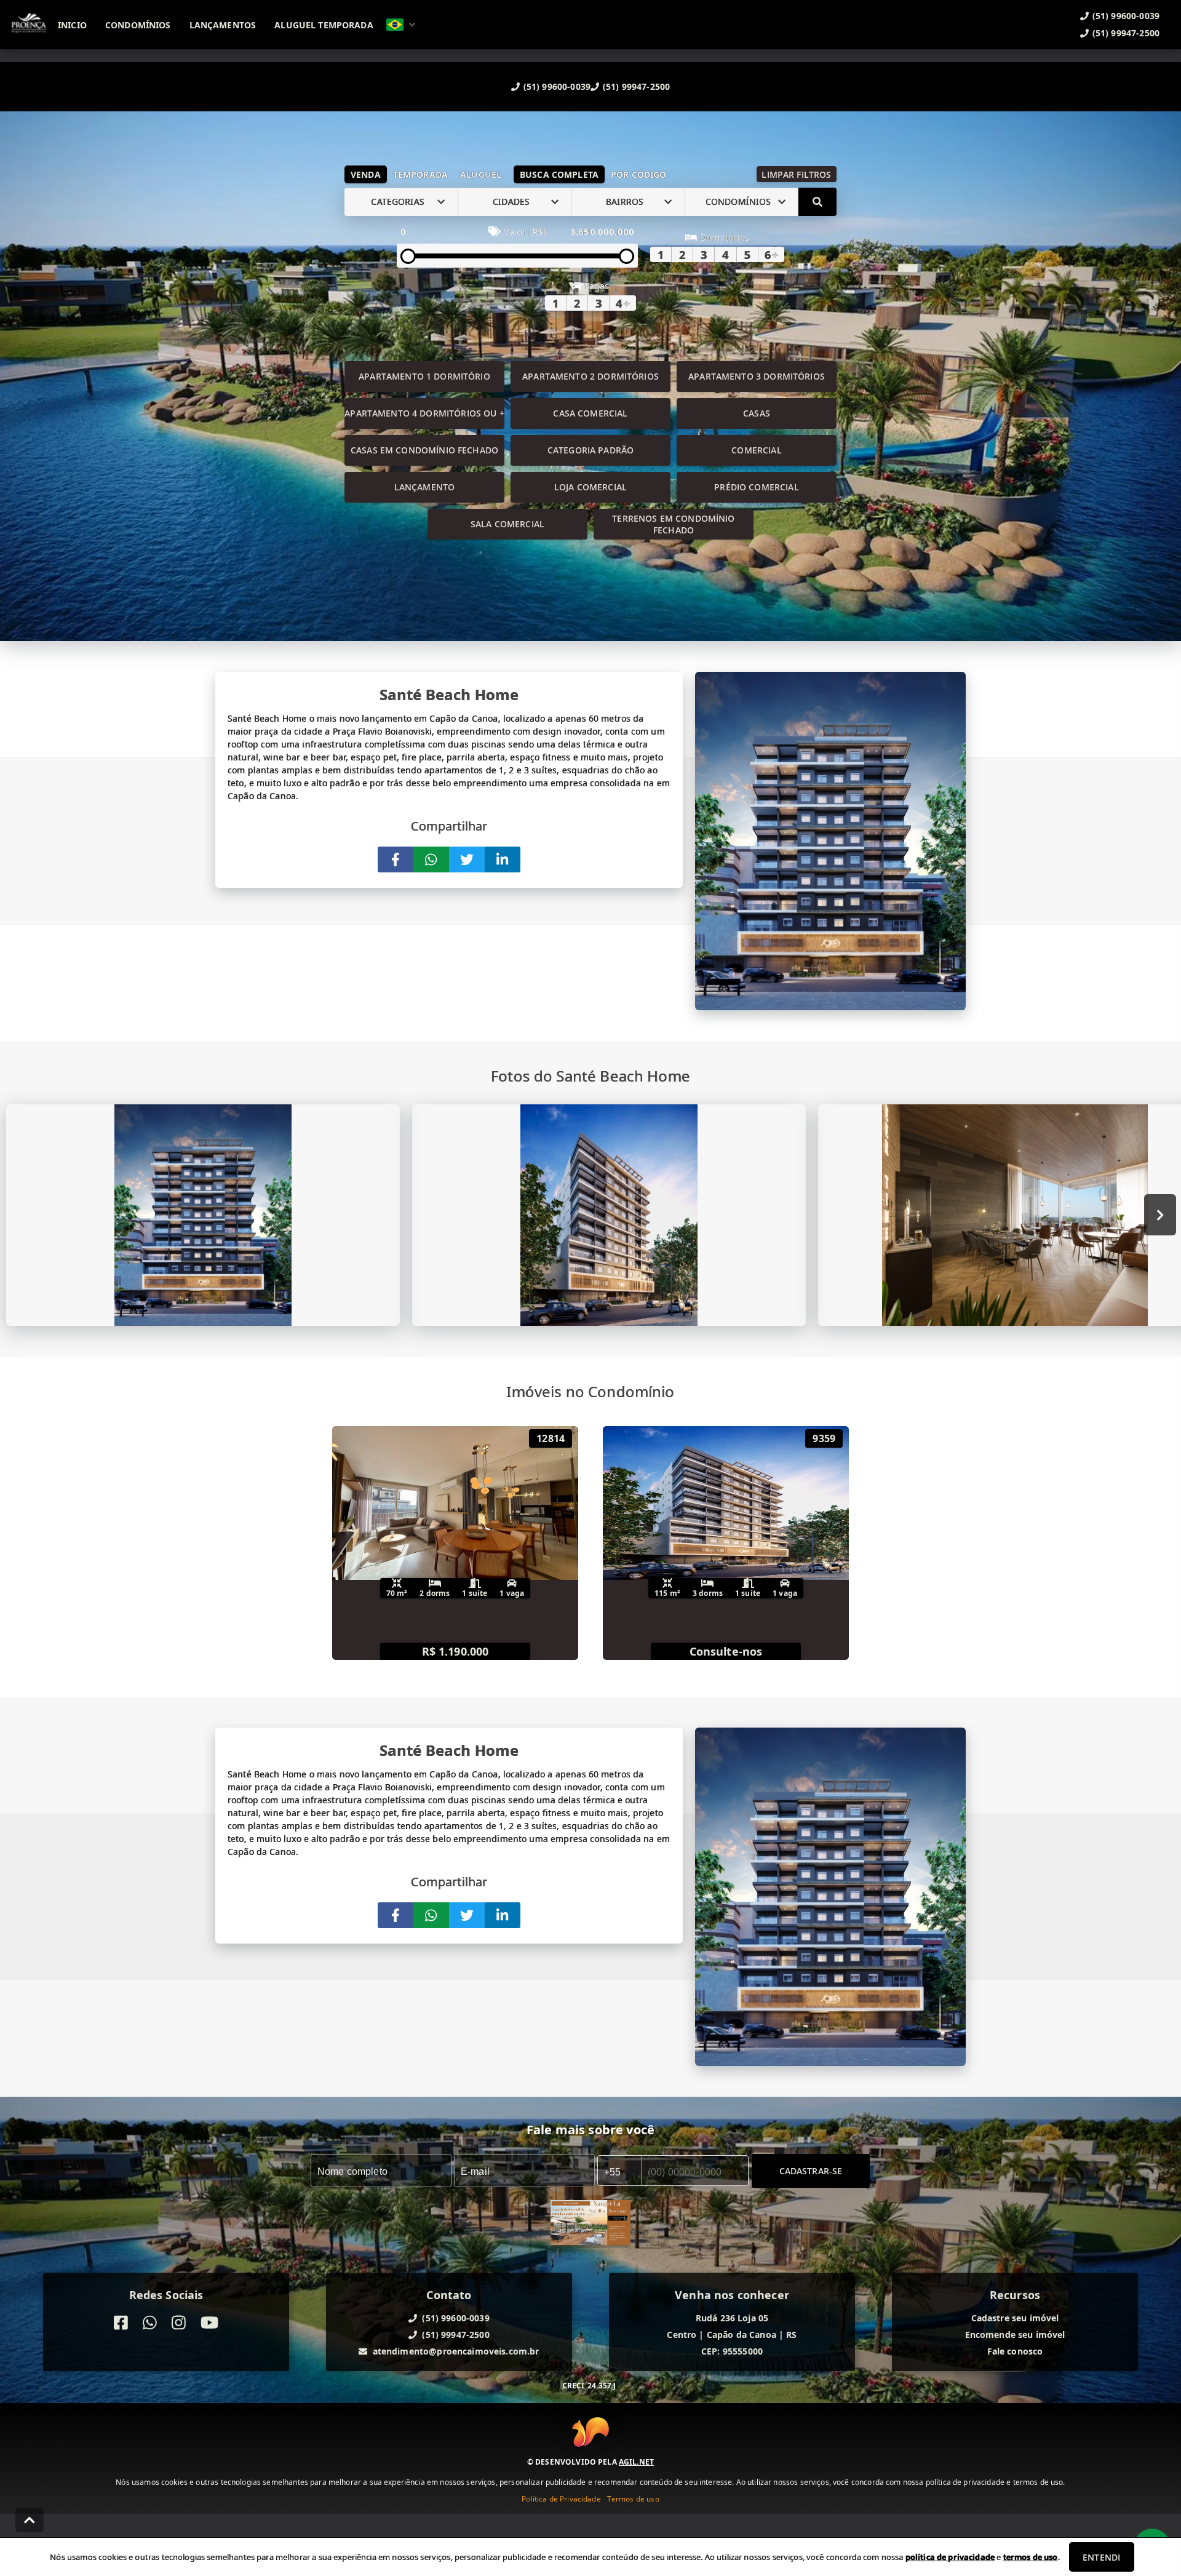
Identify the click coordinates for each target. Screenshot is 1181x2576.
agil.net (636, 2462)
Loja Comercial (590, 487)
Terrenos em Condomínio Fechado (673, 524)
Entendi (1101, 2557)
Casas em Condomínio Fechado (424, 450)
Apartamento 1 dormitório (424, 376)
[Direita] (1160, 1215)
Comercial (756, 450)
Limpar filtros (796, 174)
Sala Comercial (507, 524)
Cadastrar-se (811, 2170)
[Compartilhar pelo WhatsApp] (431, 859)
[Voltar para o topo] (30, 2520)
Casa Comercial (590, 413)
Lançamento (425, 487)
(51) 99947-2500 (636, 86)
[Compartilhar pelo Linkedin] (503, 859)
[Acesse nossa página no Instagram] (179, 2323)
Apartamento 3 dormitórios (757, 376)
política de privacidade (950, 2557)
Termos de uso (633, 2499)
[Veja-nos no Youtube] (209, 2323)
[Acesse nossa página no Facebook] (121, 2323)
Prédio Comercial (756, 487)
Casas (757, 413)
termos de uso (1031, 2557)
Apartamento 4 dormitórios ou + (424, 413)
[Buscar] (817, 202)
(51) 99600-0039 (557, 86)
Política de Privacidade (561, 2499)
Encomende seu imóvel (1015, 2335)
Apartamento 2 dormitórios (590, 376)
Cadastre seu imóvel (1015, 2318)
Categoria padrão (590, 450)
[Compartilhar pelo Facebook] (396, 859)
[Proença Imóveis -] (590, 2224)
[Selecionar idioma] (401, 25)
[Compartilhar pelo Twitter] (467, 859)
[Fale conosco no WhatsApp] (150, 2323)
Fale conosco (1015, 2351)
